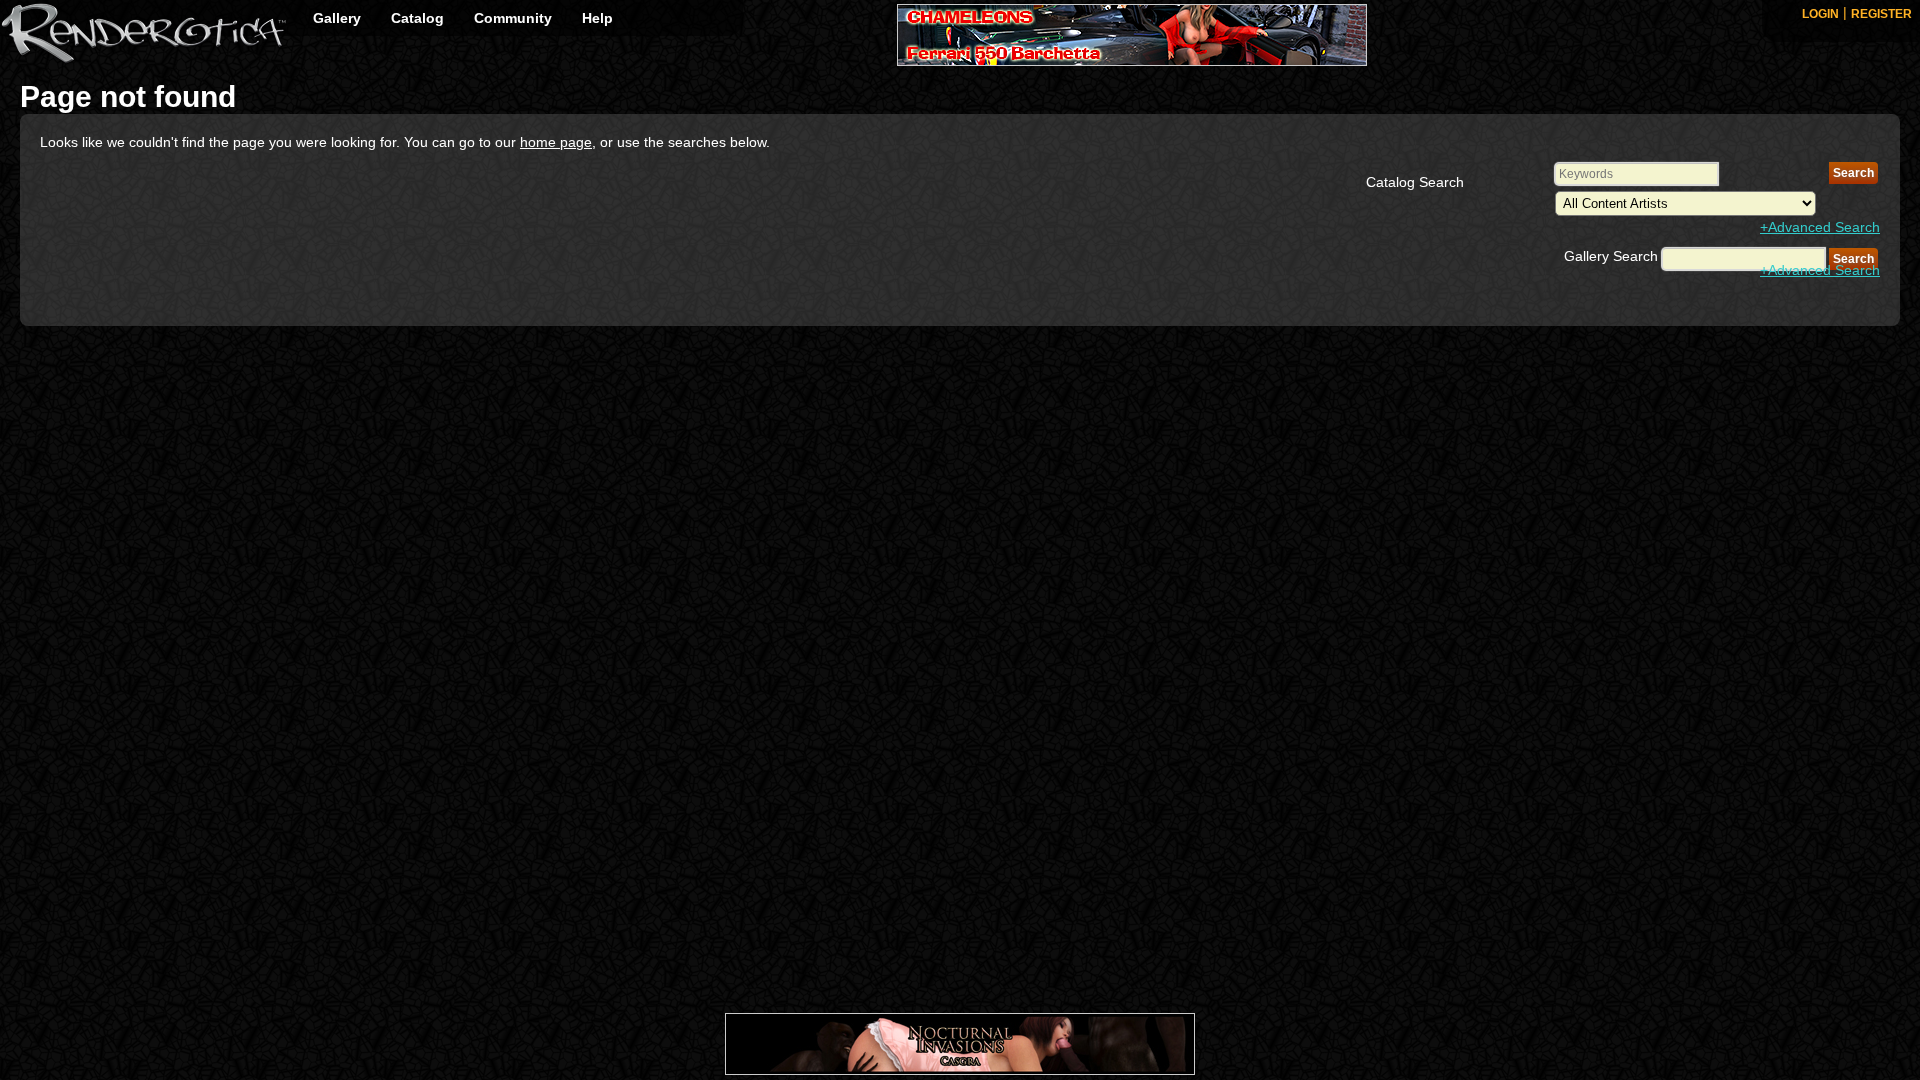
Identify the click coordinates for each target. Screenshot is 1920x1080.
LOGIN (1820, 14)
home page (556, 142)
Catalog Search (1415, 182)
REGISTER (1881, 14)
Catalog (417, 18)
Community (513, 18)
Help (597, 18)
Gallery (337, 18)
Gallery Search (1611, 256)
